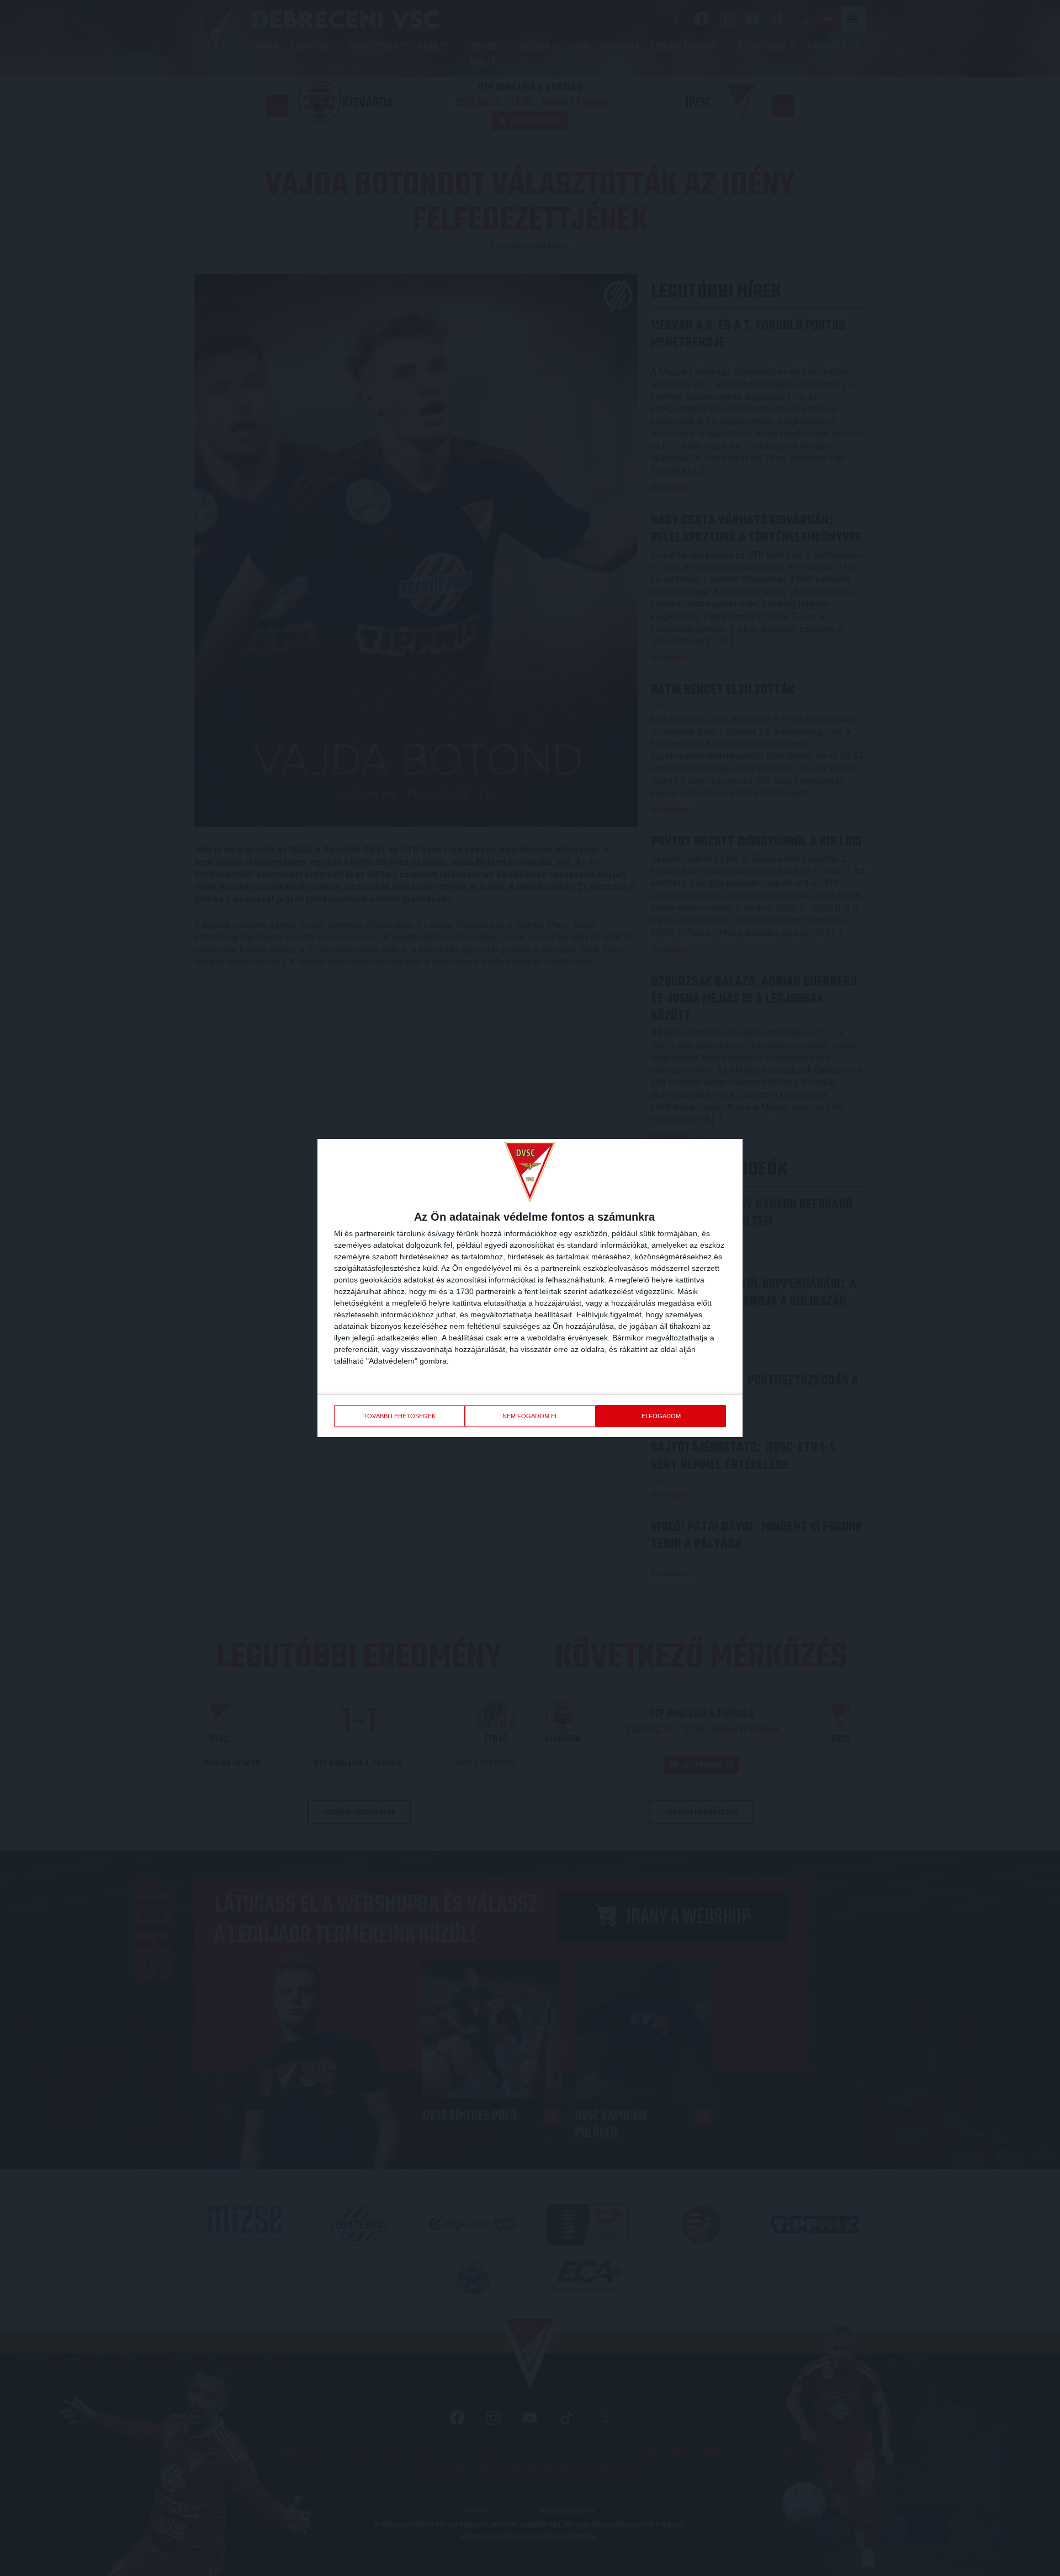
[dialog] (530, 1288)
